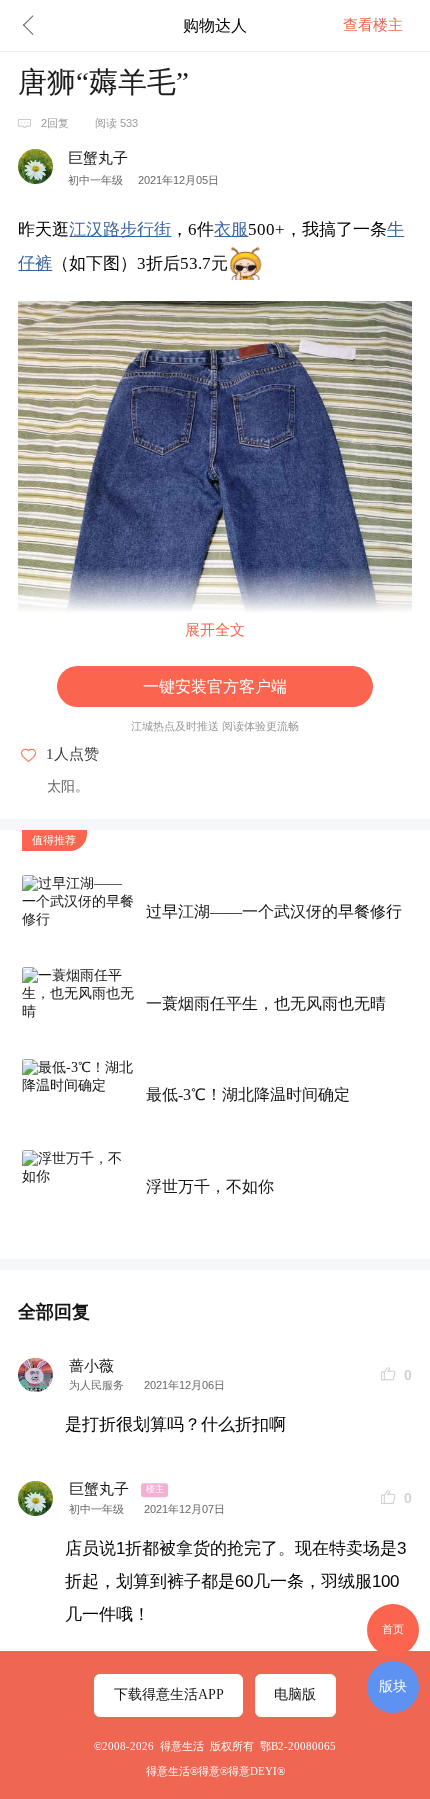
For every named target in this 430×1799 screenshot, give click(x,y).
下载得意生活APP (169, 1694)
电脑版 (295, 1694)
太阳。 (68, 786)
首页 (393, 1629)
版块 (393, 1686)
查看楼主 (373, 25)
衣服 (231, 229)
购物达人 (215, 25)
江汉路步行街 (120, 229)
